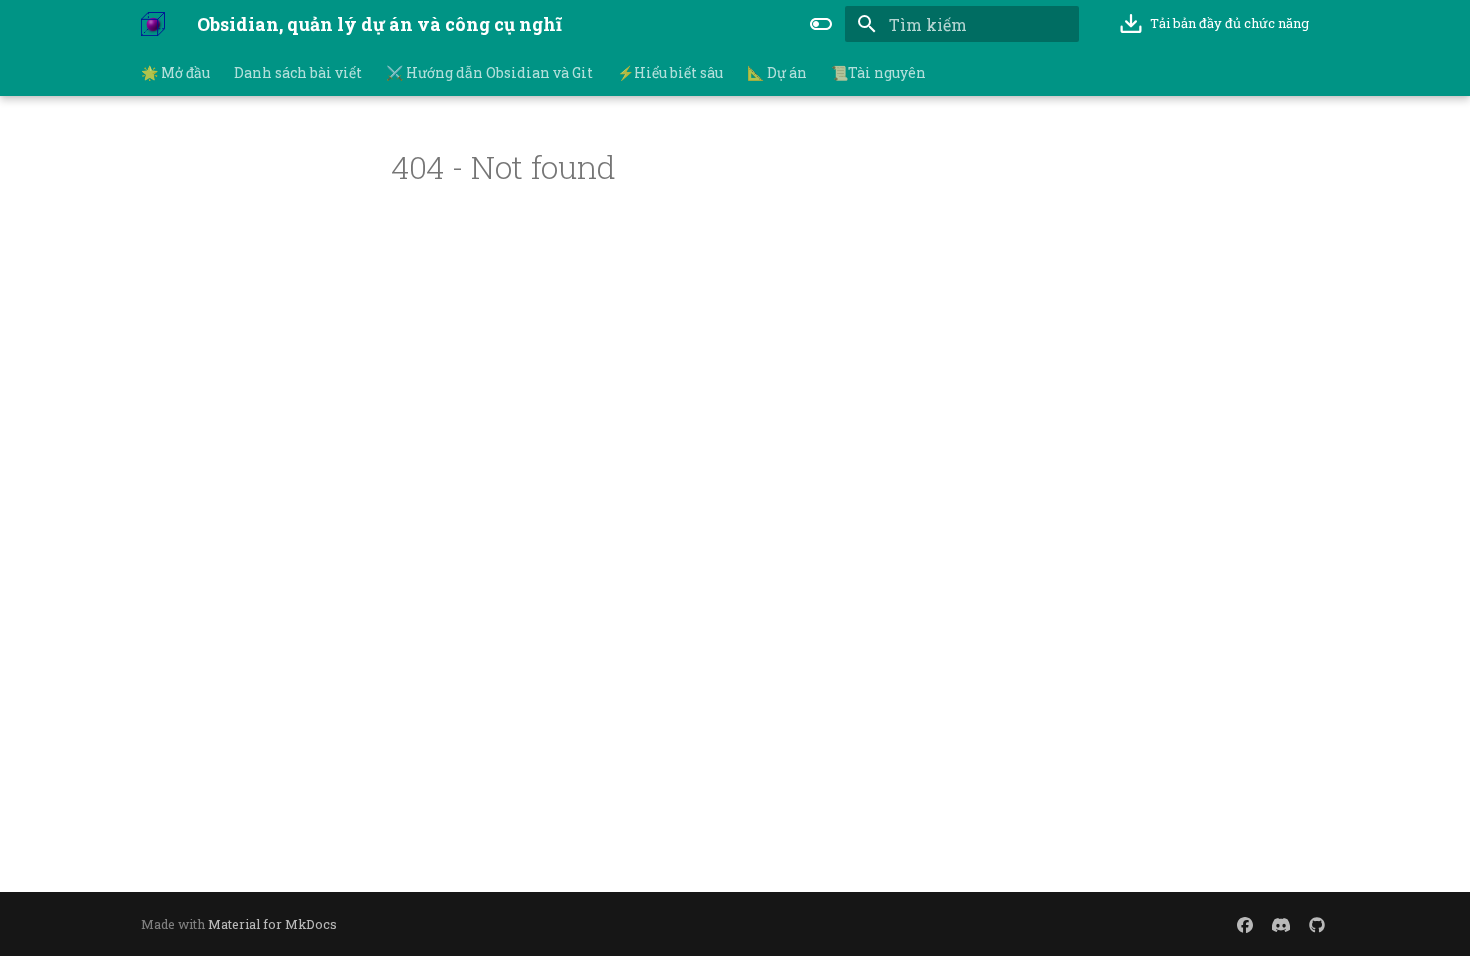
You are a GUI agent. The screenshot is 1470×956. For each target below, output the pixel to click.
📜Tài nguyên (878, 73)
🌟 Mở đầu (175, 73)
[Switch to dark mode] (821, 24)
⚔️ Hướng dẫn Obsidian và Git (489, 73)
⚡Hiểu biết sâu (670, 73)
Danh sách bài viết (298, 73)
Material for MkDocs (272, 924)
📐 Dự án (777, 73)
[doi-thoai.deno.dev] (1245, 924)
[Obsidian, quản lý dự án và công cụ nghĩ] (153, 24)
